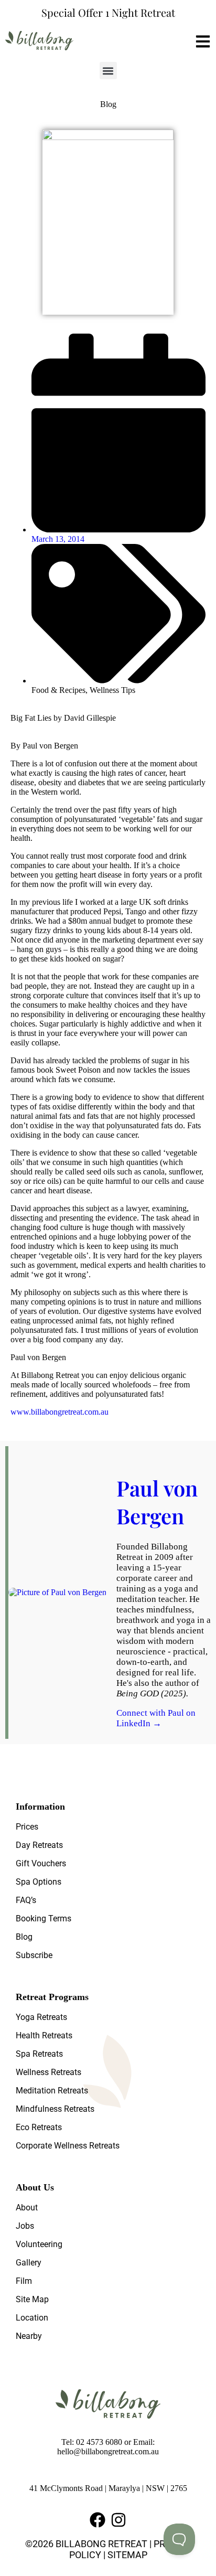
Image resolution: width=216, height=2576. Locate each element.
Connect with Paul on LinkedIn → (156, 1718)
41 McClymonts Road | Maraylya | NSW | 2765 (108, 2488)
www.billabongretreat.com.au (60, 1412)
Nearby (29, 2336)
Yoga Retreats (41, 2017)
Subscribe (34, 1955)
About (27, 2208)
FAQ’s (26, 1900)
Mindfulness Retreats (55, 2109)
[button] (108, 71)
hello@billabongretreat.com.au (108, 2451)
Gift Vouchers (41, 1863)
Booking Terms (44, 1918)
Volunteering (39, 2244)
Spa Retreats (39, 2054)
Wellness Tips (112, 690)
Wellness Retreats (48, 2072)
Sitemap (127, 2555)
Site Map (32, 2299)
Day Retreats (39, 1845)
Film (24, 2281)
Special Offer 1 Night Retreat (108, 12)
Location (32, 2318)
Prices (27, 1827)
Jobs (25, 2226)
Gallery (29, 2263)
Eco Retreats (39, 2127)
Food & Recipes (58, 690)
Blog (24, 1937)
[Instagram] (118, 2520)
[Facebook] (98, 2520)
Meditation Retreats (52, 2091)
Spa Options (39, 1882)
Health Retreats (44, 2035)
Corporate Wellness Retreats (68, 2146)
